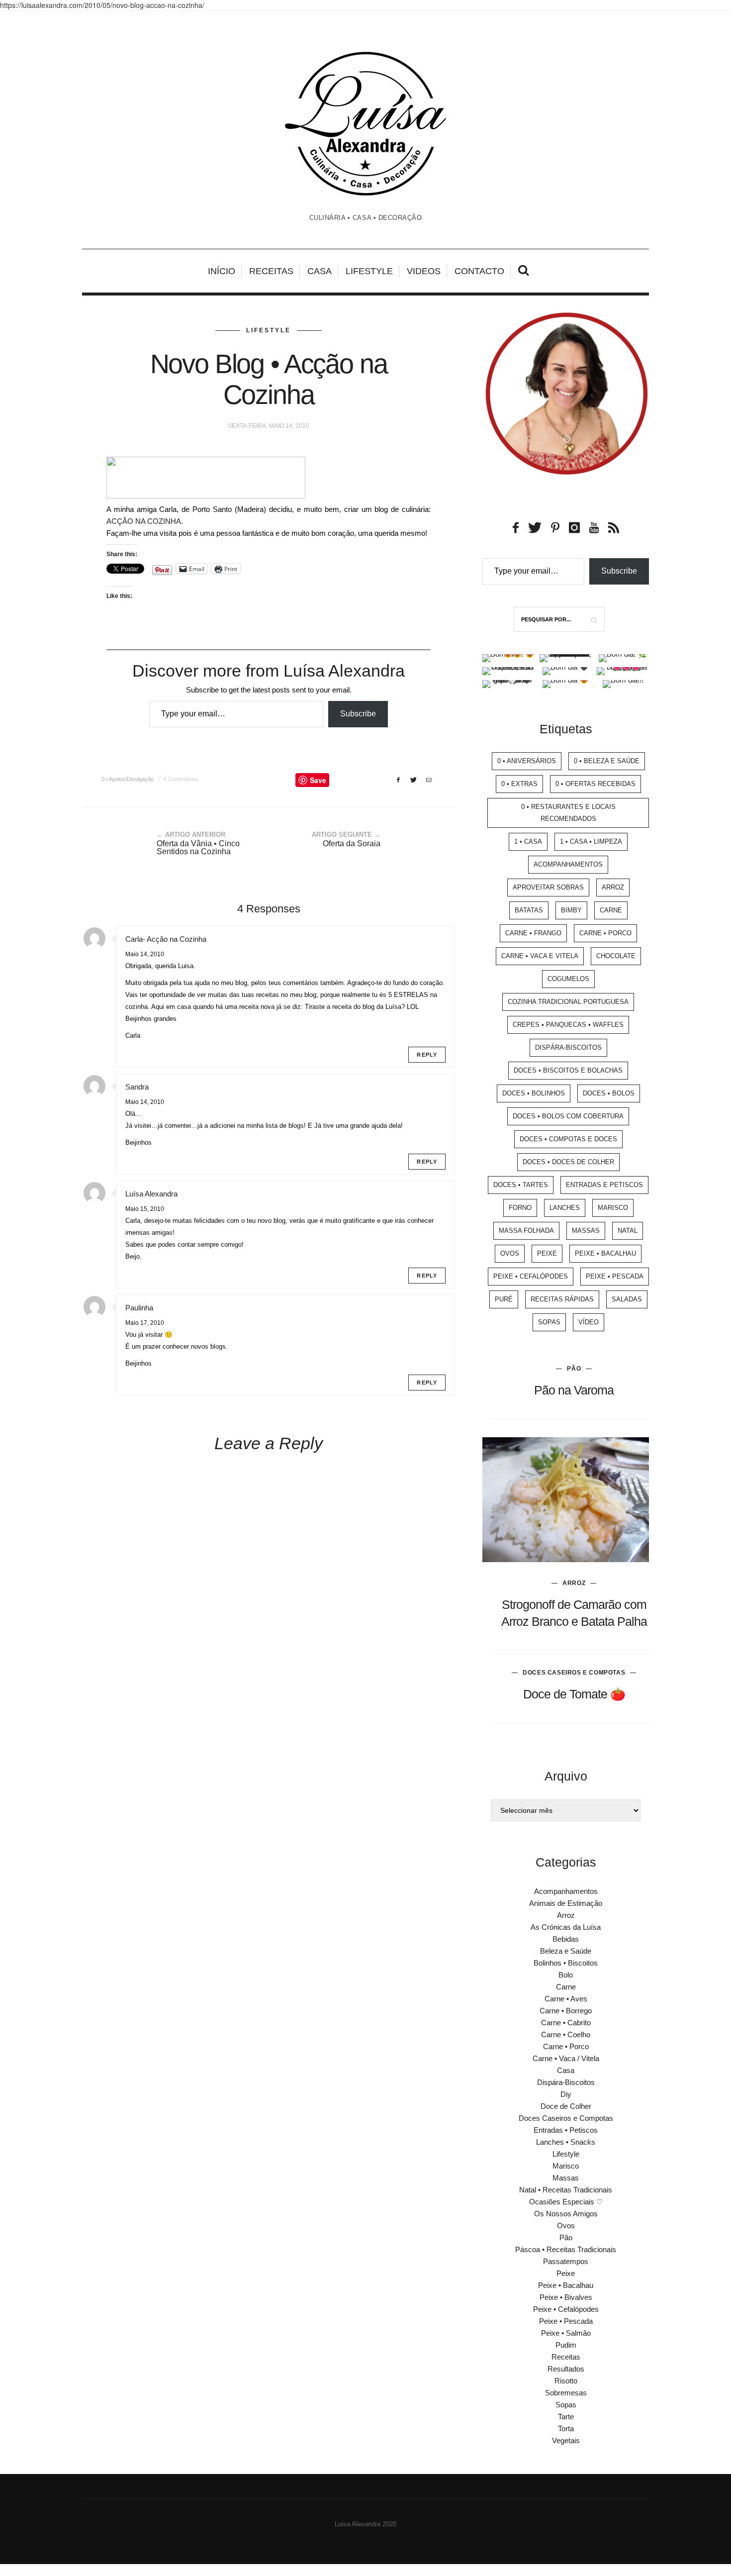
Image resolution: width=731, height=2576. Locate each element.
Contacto (479, 271)
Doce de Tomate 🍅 (574, 1694)
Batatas (529, 910)
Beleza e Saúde (566, 1951)
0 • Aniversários (527, 761)
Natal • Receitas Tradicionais (566, 2190)
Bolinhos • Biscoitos (566, 1963)
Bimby (571, 910)
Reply (427, 1055)
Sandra (137, 1087)
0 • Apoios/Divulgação (128, 779)
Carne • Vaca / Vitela (566, 2058)
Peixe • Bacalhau (605, 1253)
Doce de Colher (566, 2106)
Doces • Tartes (521, 1185)
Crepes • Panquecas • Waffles (568, 1025)
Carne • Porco (605, 933)
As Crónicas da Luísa (566, 1927)
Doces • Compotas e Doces (568, 1139)
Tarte (566, 2417)
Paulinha (139, 1308)
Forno (520, 1208)
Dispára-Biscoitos (568, 1047)
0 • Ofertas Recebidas (595, 784)
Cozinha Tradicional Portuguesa (568, 1002)
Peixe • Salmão (566, 2333)
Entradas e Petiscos (604, 1185)
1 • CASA (528, 842)
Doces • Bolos (609, 1093)
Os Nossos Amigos (566, 2214)
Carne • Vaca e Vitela (540, 956)
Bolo (566, 1975)
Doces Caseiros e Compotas (574, 1673)
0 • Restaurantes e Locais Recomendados (568, 813)
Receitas (271, 271)
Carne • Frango (533, 933)
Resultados (566, 2369)
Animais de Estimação (566, 1903)
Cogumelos (568, 979)
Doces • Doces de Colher (568, 1162)
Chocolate (616, 956)
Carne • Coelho (566, 2034)
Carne (611, 910)
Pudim (566, 2345)
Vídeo (589, 1322)
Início (222, 271)
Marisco (613, 1208)
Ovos (510, 1253)
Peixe (547, 1253)
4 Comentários (181, 779)
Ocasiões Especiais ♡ (566, 2202)
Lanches (565, 1208)
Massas (586, 1231)
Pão (574, 1369)
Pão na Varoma (574, 1390)
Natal (628, 1231)
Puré (504, 1299)
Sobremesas (566, 2393)
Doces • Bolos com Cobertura (568, 1116)
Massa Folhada (526, 1231)
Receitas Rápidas (562, 1299)
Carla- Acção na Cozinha (166, 939)
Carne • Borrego (566, 2011)
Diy (566, 2094)
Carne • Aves (566, 1999)
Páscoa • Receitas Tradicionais (566, 2249)
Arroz (613, 887)
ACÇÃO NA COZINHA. (145, 521)
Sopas (549, 1322)
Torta (566, 2428)
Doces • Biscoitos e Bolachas (568, 1070)
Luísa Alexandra (151, 1194)
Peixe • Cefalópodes (531, 1276)
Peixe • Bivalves (566, 2297)
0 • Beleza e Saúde (607, 761)
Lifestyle (369, 271)
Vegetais (566, 2440)
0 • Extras (519, 784)
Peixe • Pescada (615, 1276)
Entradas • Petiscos (566, 2130)
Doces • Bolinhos (534, 1093)
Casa (320, 271)
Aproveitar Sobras (548, 887)
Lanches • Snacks (566, 2142)
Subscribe (358, 714)
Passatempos (566, 2261)
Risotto (566, 2381)
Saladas (627, 1299)
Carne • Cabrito (566, 2023)
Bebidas (566, 1939)
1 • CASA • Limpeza (591, 842)
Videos (424, 271)
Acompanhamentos (568, 864)
